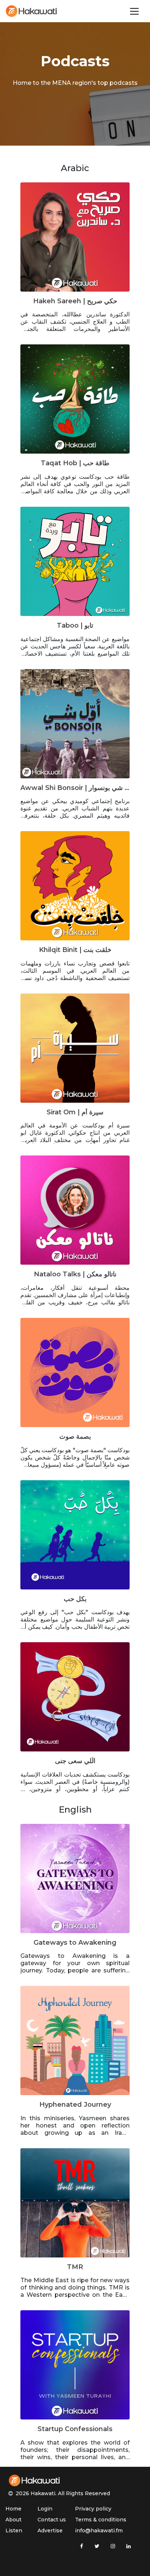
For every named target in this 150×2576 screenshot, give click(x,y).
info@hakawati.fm (99, 2530)
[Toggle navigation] (134, 11)
